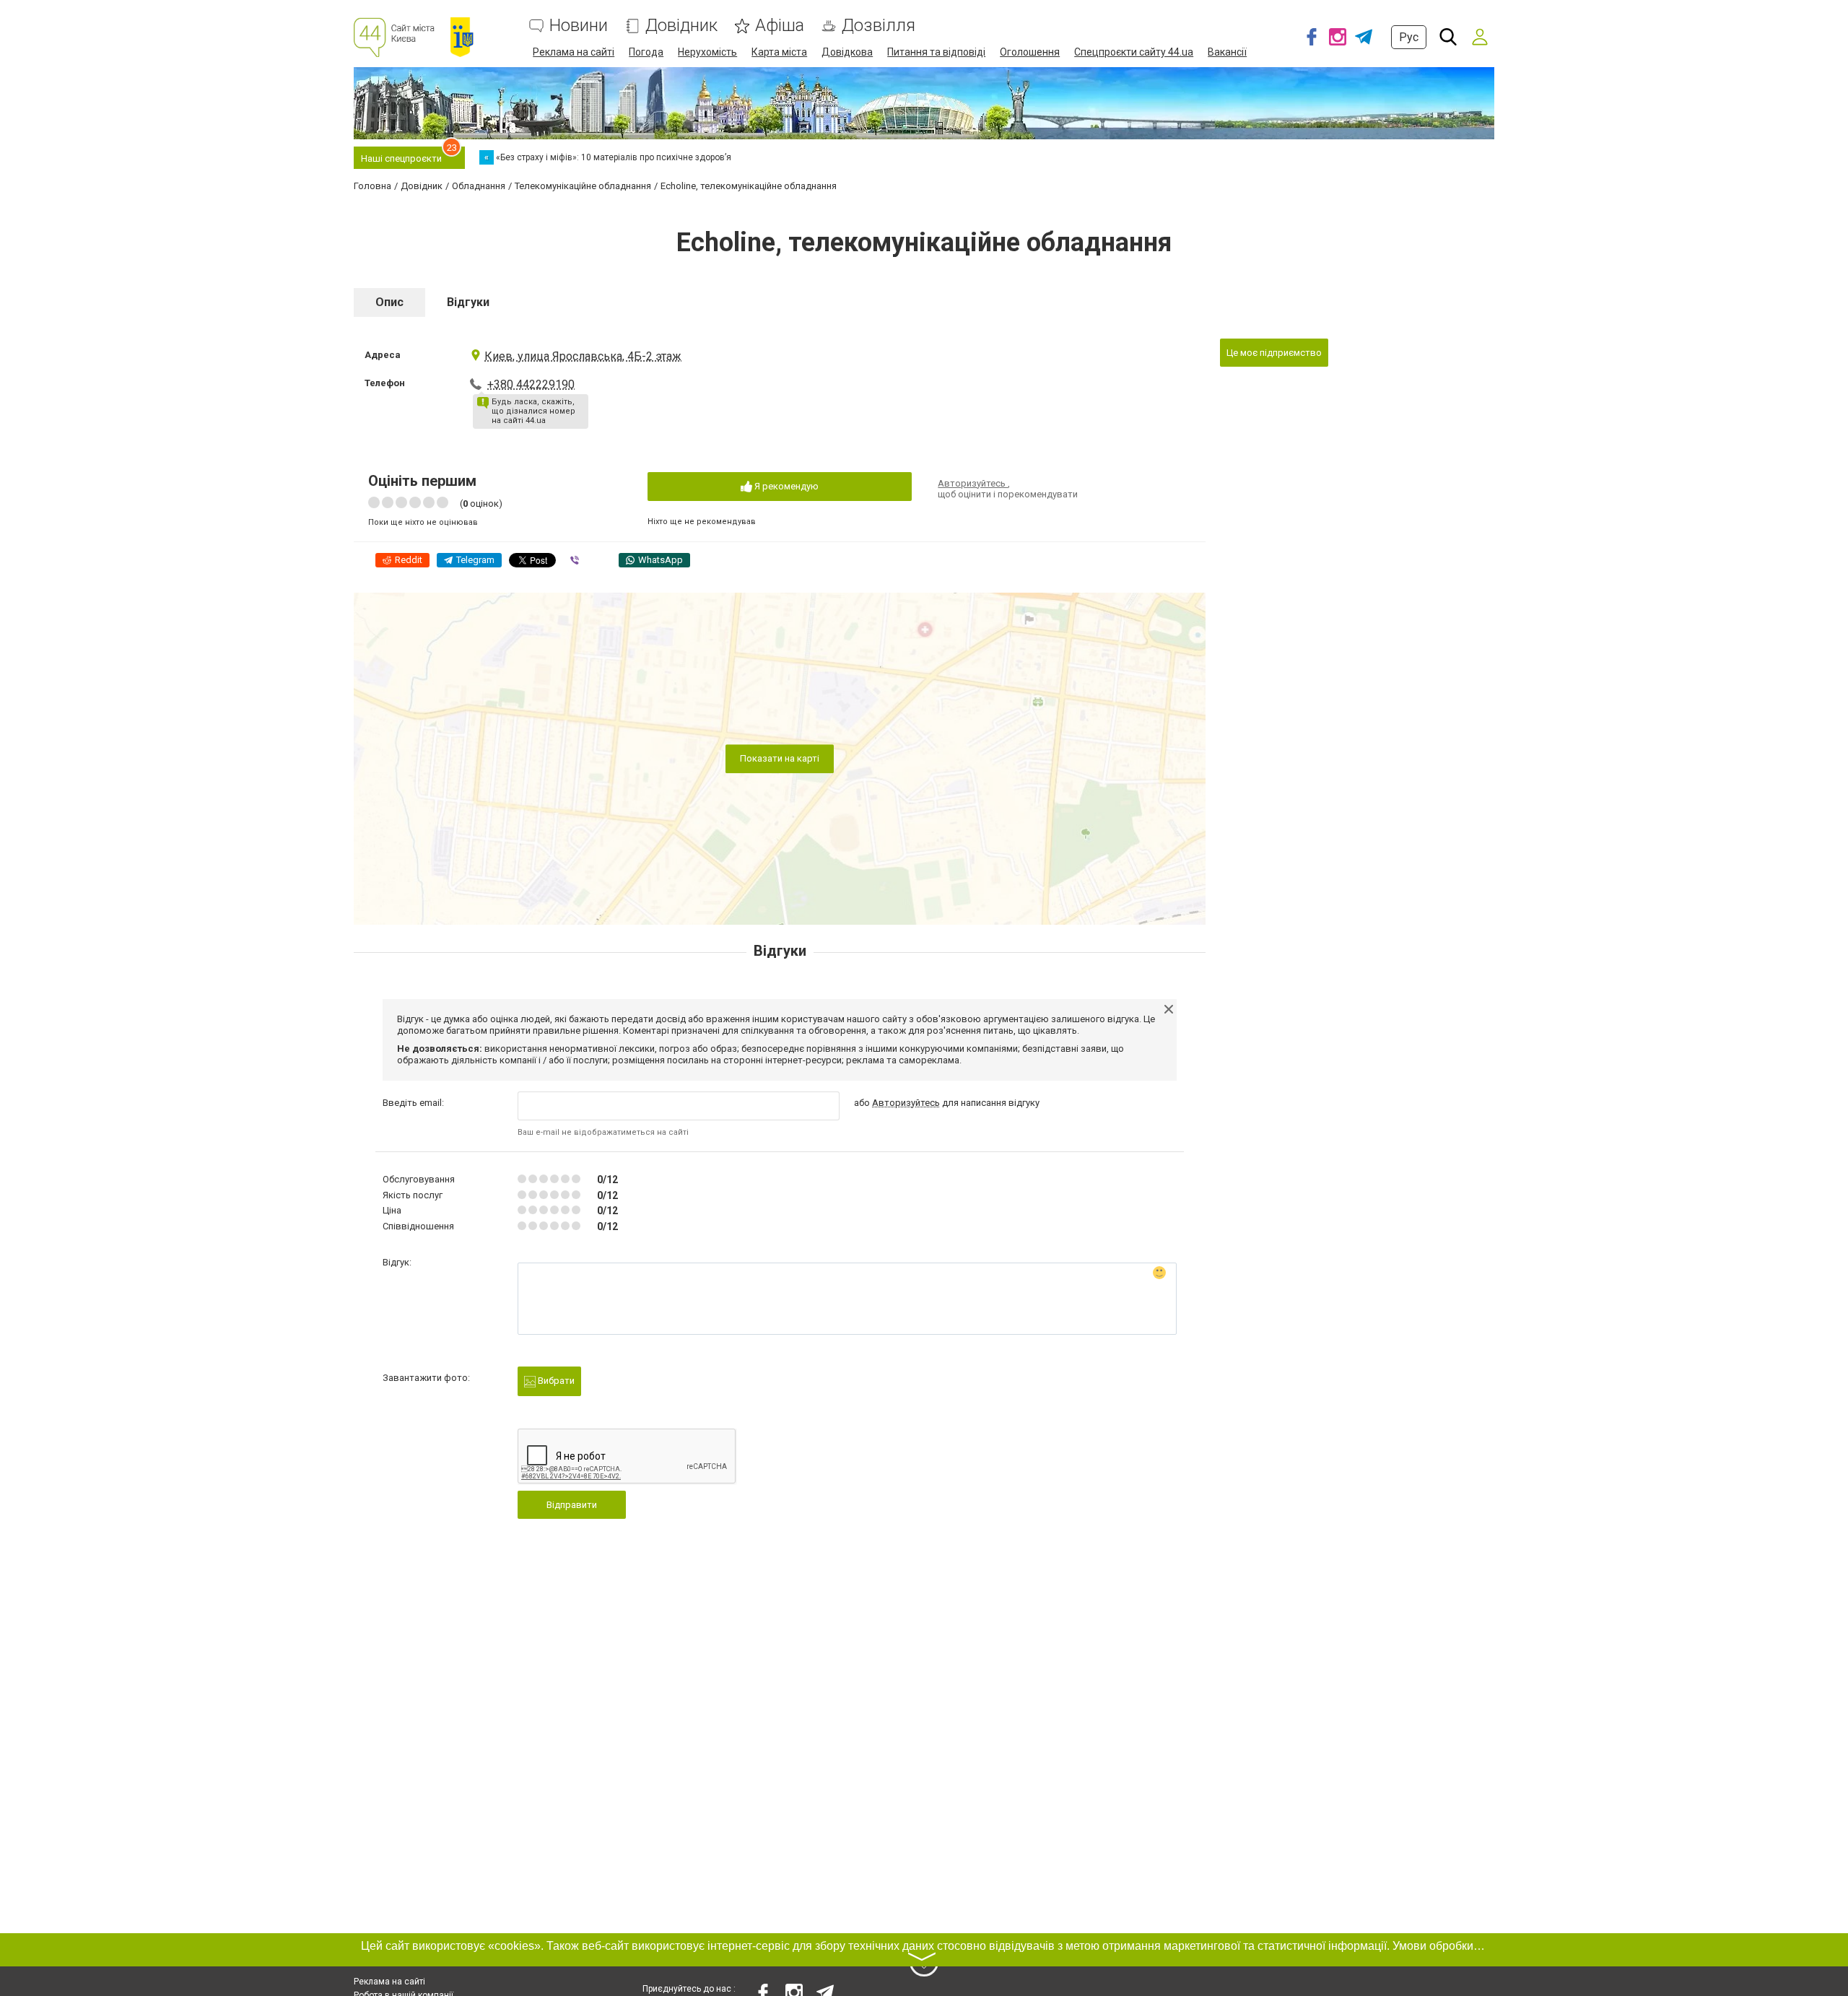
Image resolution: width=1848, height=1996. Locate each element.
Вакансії (1227, 52)
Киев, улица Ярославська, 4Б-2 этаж (583, 356)
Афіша (780, 26)
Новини (579, 26)
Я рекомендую (785, 486)
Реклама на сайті (574, 52)
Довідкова (847, 52)
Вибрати (555, 1381)
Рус (1409, 37)
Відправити (572, 1505)
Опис (389, 302)
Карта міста (779, 52)
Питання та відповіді (936, 52)
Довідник (681, 26)
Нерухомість (707, 52)
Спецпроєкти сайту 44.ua (1134, 52)
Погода (646, 52)
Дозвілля (879, 26)
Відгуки (468, 302)
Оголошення (1030, 52)
